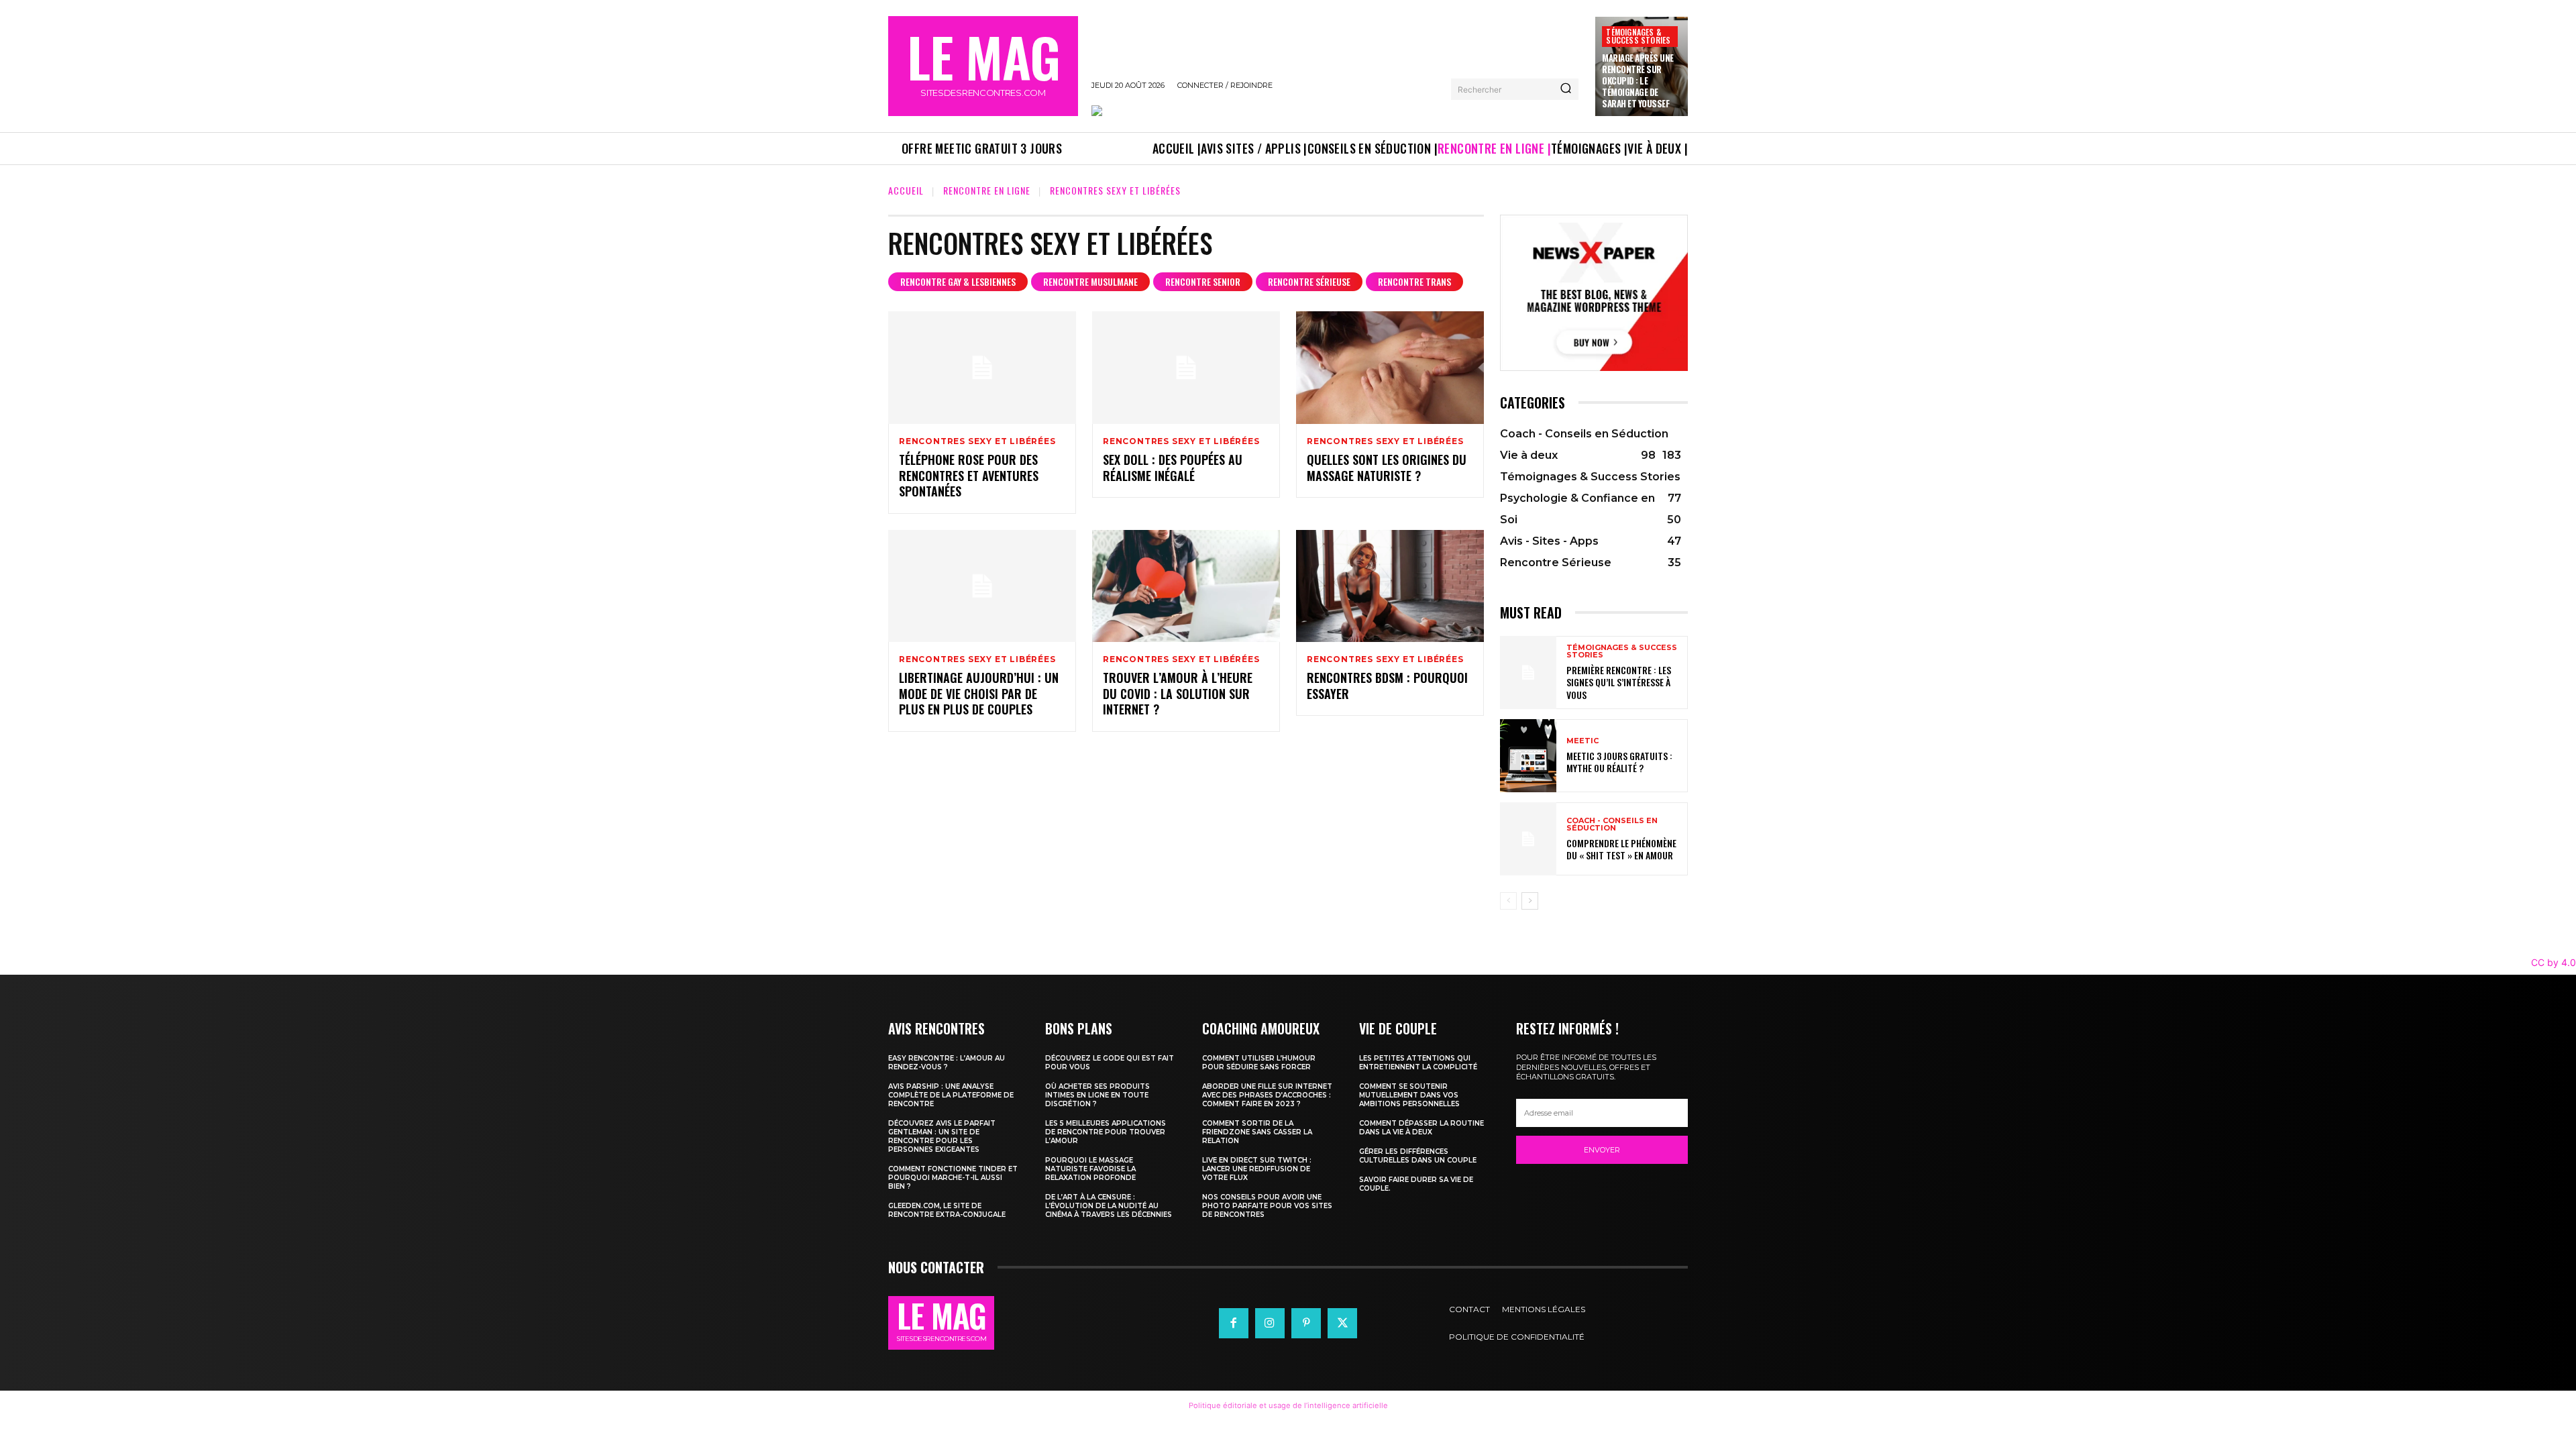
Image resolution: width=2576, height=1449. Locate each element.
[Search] (1566, 89)
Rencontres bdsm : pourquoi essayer (1387, 685)
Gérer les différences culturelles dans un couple (1418, 1156)
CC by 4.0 (2554, 962)
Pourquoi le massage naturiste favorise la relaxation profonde (1090, 1169)
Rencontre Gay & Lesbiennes (958, 281)
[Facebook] (1234, 1323)
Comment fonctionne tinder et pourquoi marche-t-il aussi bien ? (953, 1178)
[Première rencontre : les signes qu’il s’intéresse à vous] (1528, 673)
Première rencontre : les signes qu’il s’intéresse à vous (1619, 682)
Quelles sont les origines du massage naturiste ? (1387, 467)
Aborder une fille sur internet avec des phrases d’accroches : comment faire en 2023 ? (1267, 1095)
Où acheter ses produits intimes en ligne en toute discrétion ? (1097, 1095)
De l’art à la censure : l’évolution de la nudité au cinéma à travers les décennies (1109, 1206)
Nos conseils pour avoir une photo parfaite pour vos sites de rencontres (1267, 1206)
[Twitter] (1342, 1323)
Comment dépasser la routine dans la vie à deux (1421, 1128)
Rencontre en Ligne (987, 190)
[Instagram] (1270, 1323)
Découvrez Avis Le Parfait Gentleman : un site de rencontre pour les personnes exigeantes (942, 1136)
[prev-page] (1508, 901)
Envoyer (1602, 1150)
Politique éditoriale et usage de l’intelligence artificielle (1288, 1405)
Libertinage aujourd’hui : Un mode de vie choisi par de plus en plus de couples (979, 693)
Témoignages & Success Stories (1638, 36)
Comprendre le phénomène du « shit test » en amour (1621, 849)
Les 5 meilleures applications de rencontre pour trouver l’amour (1106, 1132)
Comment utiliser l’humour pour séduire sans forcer (1259, 1063)
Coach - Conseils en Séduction (1612, 824)
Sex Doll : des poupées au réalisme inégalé (1173, 467)
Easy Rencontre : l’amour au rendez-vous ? (947, 1063)
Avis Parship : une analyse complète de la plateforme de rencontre (951, 1095)
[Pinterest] (1306, 1323)
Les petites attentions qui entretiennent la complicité (1418, 1063)
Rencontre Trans (1414, 281)
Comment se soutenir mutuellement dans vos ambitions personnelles (1409, 1095)
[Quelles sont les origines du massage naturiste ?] (1390, 368)
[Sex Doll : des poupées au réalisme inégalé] (1186, 368)
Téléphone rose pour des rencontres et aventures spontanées (969, 475)
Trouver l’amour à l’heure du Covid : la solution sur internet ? (1178, 693)
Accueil (906, 190)
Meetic (1582, 741)
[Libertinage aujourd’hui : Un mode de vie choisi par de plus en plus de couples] (982, 586)
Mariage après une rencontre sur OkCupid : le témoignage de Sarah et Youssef (1638, 80)
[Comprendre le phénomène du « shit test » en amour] (1528, 839)
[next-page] (1530, 901)
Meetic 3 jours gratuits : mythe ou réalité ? (1619, 762)
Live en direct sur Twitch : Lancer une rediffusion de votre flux (1257, 1169)
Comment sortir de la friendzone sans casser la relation (1257, 1132)
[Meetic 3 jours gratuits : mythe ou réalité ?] (1528, 756)
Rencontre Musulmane (1090, 281)
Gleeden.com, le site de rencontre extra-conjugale (947, 1210)
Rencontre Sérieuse (1309, 281)
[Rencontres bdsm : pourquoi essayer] (1390, 586)
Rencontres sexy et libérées (977, 441)
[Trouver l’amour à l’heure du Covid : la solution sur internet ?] (1186, 586)
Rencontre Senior (1203, 281)
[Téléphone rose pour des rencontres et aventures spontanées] (982, 368)
